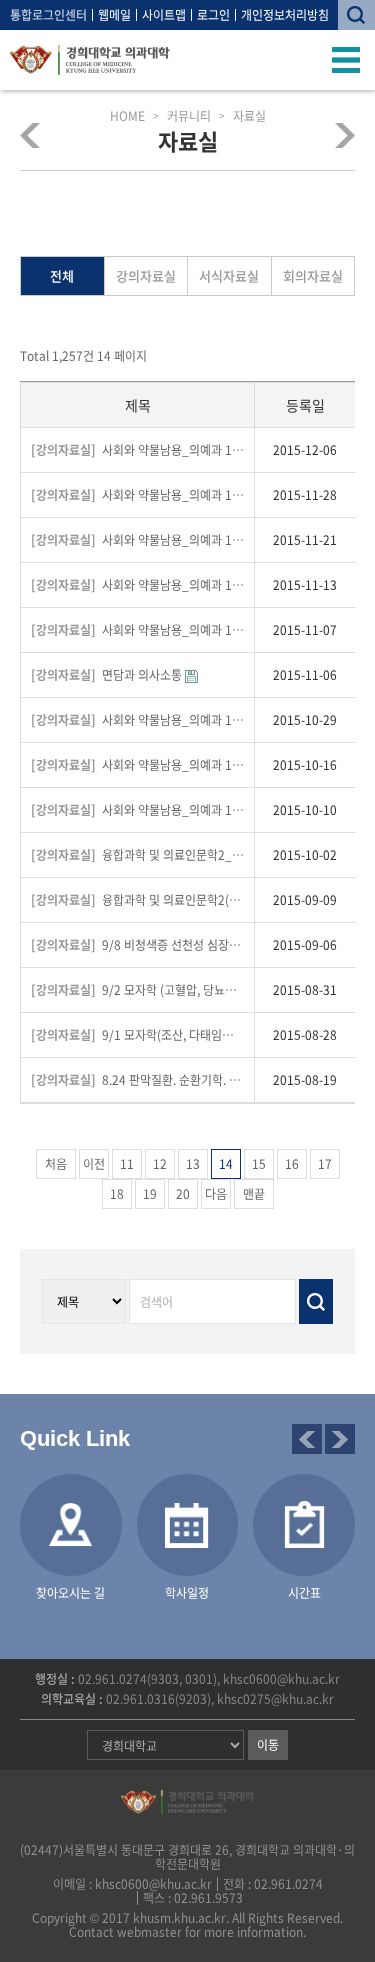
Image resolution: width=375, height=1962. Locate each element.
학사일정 (187, 1593)
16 (292, 1164)
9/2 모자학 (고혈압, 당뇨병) (137, 990)
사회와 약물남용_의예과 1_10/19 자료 (137, 765)
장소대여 (339, 135)
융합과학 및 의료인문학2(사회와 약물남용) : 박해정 (137, 900)
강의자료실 (146, 275)
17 (325, 1164)
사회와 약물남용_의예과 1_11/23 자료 (137, 540)
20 (183, 1194)
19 (150, 1194)
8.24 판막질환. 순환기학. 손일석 (137, 1080)
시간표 (304, 1593)
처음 (56, 1164)
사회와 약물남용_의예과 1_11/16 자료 (137, 585)
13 (193, 1164)
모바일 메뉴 (346, 60)
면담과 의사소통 (108, 675)
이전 (94, 1164)
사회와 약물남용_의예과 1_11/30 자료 (137, 495)
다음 (216, 1194)
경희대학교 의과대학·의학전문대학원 (90, 60)
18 (117, 1194)
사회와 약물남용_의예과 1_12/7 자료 (137, 450)
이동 (268, 1745)
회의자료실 (313, 275)
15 (259, 1164)
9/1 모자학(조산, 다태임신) (135, 1035)
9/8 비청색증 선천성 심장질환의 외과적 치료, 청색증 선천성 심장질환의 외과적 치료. (137, 945)
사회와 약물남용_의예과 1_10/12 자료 (137, 810)
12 (160, 1164)
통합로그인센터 (48, 15)
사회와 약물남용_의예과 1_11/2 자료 (137, 720)
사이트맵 (164, 15)
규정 (37, 135)
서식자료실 (229, 275)
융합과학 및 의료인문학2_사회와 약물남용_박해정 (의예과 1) (137, 855)
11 (127, 1164)
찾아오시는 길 (70, 1593)
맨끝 (254, 1194)
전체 (62, 275)
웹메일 (114, 15)
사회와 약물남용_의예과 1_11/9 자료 (137, 630)
